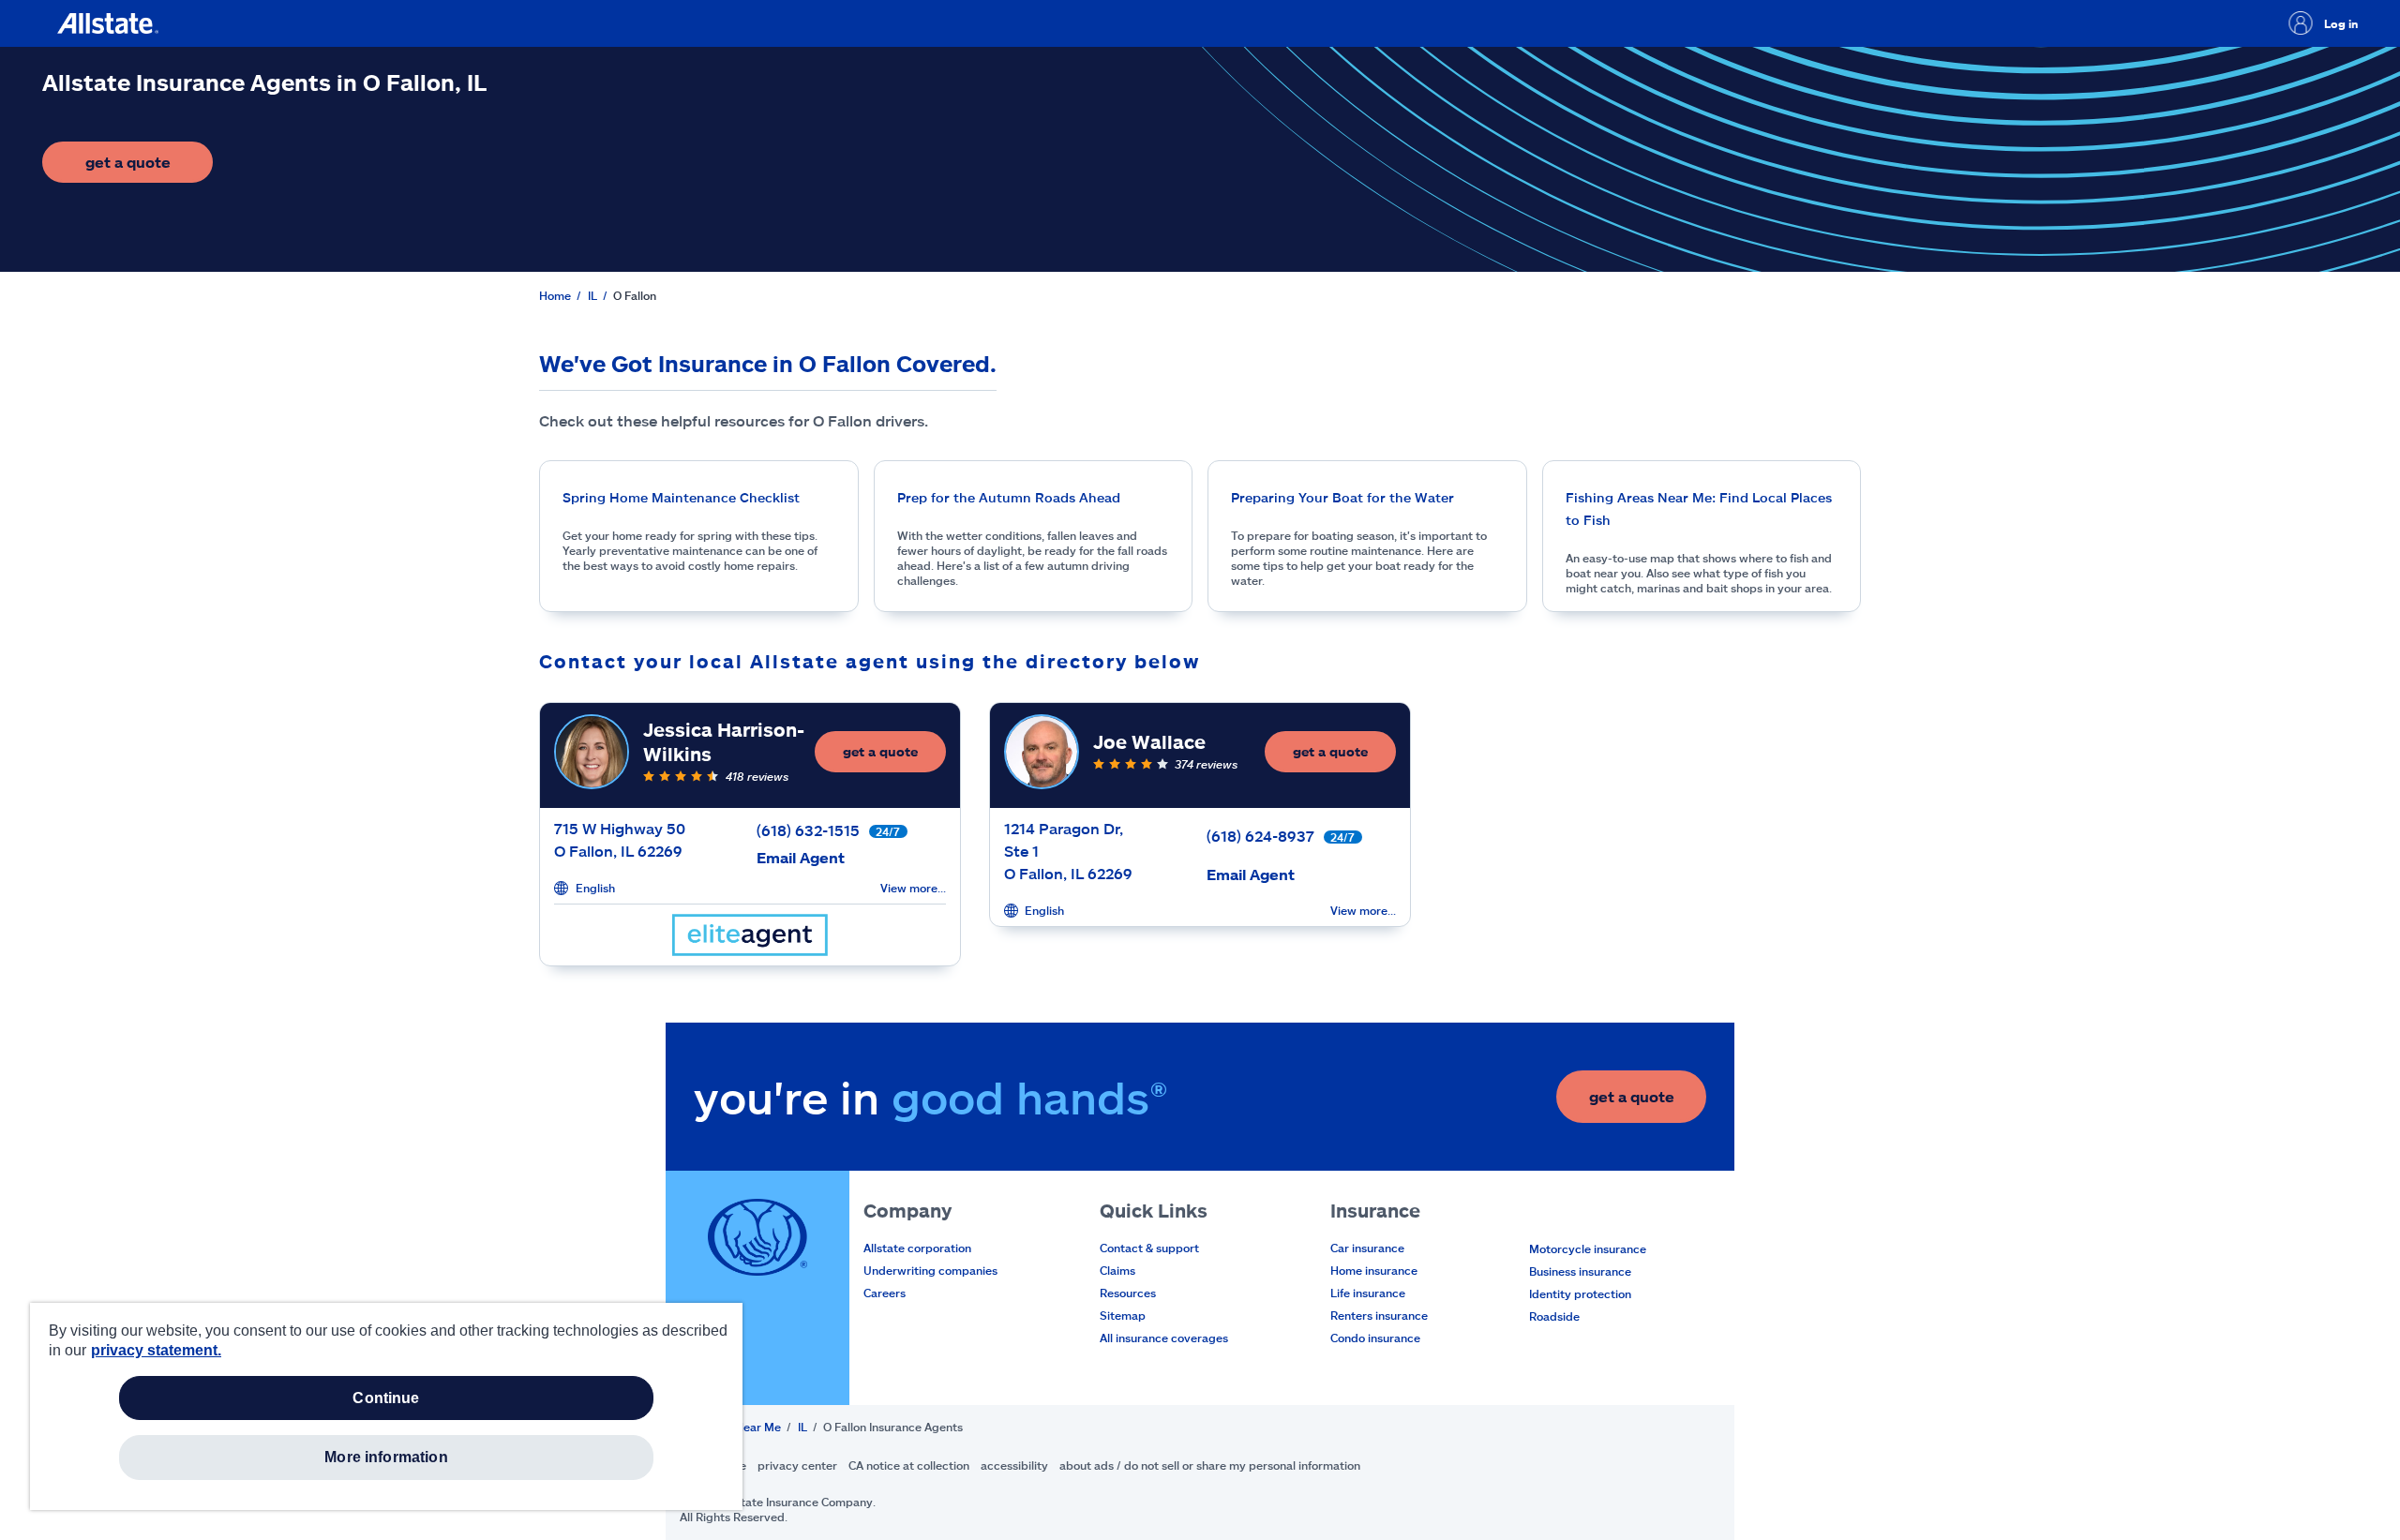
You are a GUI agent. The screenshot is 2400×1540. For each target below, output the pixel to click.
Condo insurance (1375, 1338)
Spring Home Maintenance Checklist (681, 497)
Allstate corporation (917, 1248)
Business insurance (1580, 1271)
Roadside (1554, 1316)
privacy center (797, 1465)
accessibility (1014, 1465)
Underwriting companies (930, 1270)
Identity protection (1580, 1293)
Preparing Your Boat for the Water (1342, 497)
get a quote (149, 167)
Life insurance (1368, 1293)
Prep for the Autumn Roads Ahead (1009, 497)
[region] (386, 1406)
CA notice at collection (909, 1465)
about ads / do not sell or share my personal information (1210, 1465)
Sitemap (1123, 1315)
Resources (1128, 1293)
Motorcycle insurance (1588, 1248)
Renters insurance (1379, 1315)
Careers (885, 1293)
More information (386, 1457)
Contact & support (1149, 1248)
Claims (1117, 1270)
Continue (386, 1398)
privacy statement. (156, 1350)
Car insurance (1367, 1248)
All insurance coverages (1164, 1338)
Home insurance (1374, 1270)
